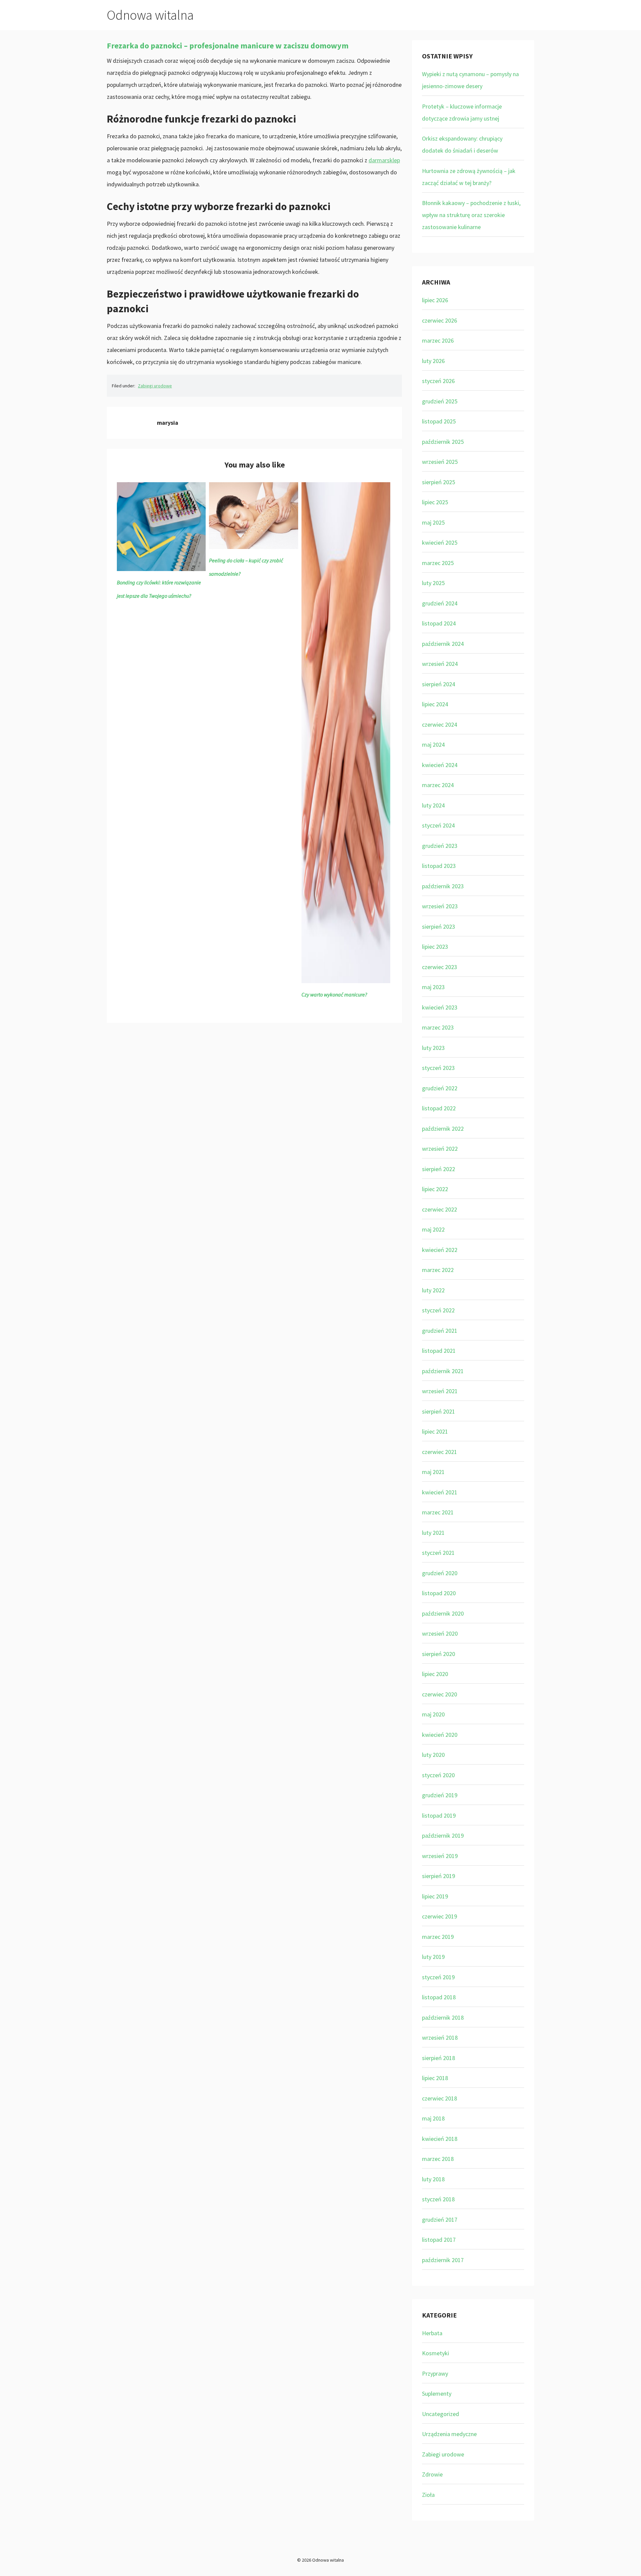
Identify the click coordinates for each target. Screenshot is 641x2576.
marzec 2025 (438, 563)
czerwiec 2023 (440, 967)
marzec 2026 (438, 340)
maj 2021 (433, 1472)
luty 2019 (433, 1957)
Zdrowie (432, 2474)
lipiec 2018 (435, 2078)
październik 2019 (443, 1835)
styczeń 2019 (438, 1977)
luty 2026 (433, 361)
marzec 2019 (438, 1937)
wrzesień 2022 (440, 1149)
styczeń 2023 (438, 1068)
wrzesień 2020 (440, 1633)
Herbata (432, 2333)
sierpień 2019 (439, 1876)
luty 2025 (433, 583)
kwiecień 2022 (440, 1250)
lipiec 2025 (435, 502)
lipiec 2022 (435, 1189)
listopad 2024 (439, 623)
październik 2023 (443, 886)
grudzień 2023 (440, 846)
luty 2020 (433, 1755)
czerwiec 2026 (440, 320)
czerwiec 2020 (440, 1694)
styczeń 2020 (438, 1775)
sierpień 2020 (439, 1654)
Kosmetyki (436, 2353)
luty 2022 (433, 1290)
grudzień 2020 (440, 1573)
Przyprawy (435, 2373)
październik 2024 (443, 644)
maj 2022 (433, 1229)
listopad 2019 (439, 1815)
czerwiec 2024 (440, 724)
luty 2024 (433, 805)
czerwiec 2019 (440, 1916)
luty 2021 (433, 1533)
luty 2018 (433, 2179)
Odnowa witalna (150, 15)
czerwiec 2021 (440, 1452)
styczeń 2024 (438, 825)
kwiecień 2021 (440, 1492)
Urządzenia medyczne (449, 2434)
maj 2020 (433, 1714)
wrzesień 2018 (440, 2038)
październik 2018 (443, 2017)
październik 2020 (443, 1613)
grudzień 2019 (440, 1795)
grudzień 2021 (440, 1331)
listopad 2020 (439, 1593)
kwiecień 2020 (440, 1735)
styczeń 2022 (438, 1310)
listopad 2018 (439, 1997)
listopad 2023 (439, 866)
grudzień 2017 (440, 2220)
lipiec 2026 (435, 300)
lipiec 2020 (435, 1674)
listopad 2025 (439, 421)
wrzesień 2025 (440, 462)
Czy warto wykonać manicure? (334, 994)
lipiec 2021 (435, 1431)
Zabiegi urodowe (155, 386)
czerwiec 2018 (440, 2098)
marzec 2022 (438, 1270)
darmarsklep (384, 160)
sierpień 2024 (439, 684)
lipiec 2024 (435, 704)
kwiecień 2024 (440, 765)
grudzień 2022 (440, 1088)
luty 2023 (433, 1048)
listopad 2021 (439, 1351)
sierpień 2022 (439, 1169)
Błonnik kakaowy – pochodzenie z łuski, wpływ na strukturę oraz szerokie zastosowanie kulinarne (471, 215)
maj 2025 (433, 522)
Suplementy (437, 2394)
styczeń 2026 (438, 381)
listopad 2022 (439, 1108)
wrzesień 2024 (440, 664)
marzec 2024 (438, 785)
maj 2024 (433, 745)
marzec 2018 (438, 2159)
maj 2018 (433, 2118)
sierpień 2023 (439, 927)
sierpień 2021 (439, 1411)
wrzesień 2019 (440, 1856)
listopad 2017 (439, 2240)
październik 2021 (443, 1371)
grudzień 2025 (440, 401)
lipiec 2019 (435, 1896)
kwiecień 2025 (440, 542)
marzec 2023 (438, 1027)
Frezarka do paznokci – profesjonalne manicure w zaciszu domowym (228, 46)
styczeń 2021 (438, 1553)
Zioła (428, 2495)
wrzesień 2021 (440, 1391)
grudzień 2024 (440, 603)
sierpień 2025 (439, 482)
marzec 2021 (438, 1512)
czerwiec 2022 (440, 1209)
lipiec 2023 (435, 947)
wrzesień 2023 (440, 906)
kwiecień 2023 (440, 1007)
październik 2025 (443, 442)
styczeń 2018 (438, 2199)
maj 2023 (433, 987)
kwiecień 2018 (440, 2139)
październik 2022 (443, 1129)
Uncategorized (441, 2414)
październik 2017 (443, 2260)
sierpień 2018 (439, 2058)
